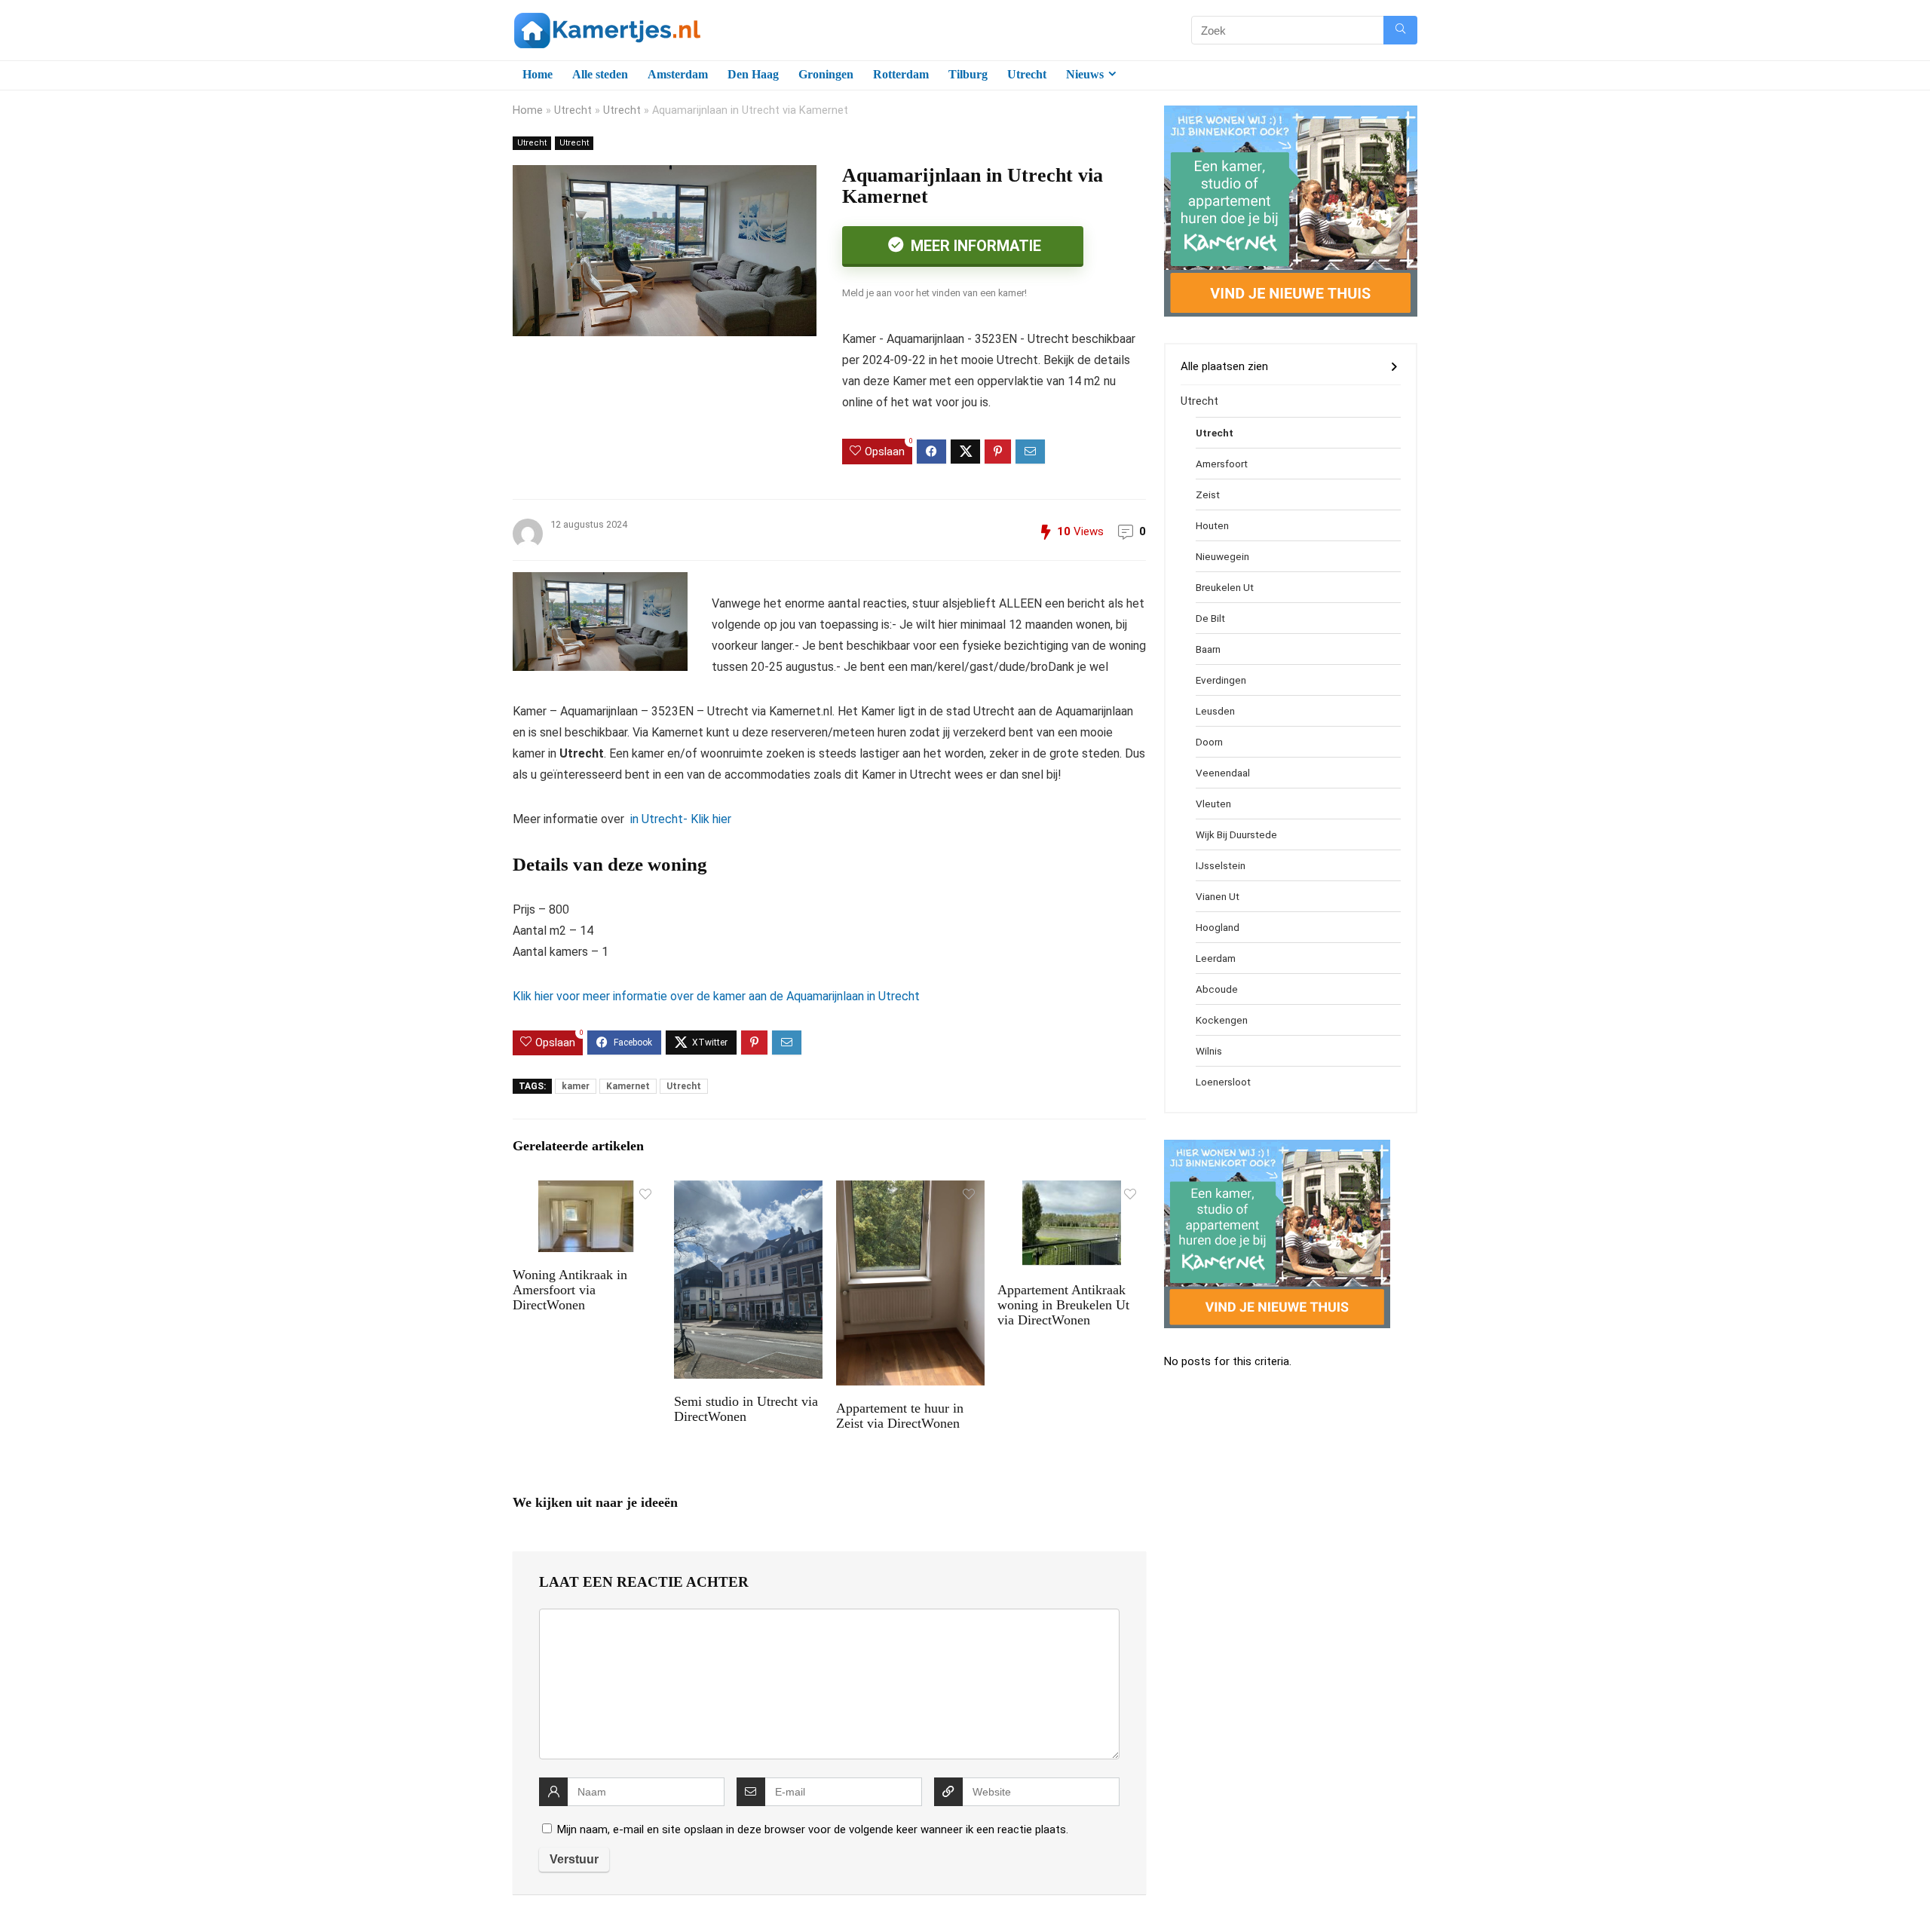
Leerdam (1216, 958)
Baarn (1208, 649)
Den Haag (753, 74)
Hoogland (1218, 927)
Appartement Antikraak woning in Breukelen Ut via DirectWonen (1063, 1305)
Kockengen (1222, 1020)
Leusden (1215, 711)
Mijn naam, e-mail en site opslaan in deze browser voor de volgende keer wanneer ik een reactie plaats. (813, 1829)
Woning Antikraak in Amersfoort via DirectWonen (570, 1290)
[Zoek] (1400, 30)
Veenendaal (1223, 773)
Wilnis (1209, 1051)
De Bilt (1210, 618)
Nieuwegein (1222, 556)
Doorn (1209, 742)
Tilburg (968, 74)
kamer (576, 1086)
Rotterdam (901, 74)
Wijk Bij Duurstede (1236, 834)
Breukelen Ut (1225, 587)
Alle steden (600, 74)
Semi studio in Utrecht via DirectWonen (746, 1409)
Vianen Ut (1218, 896)
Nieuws (1085, 74)
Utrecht (1027, 74)
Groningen (826, 74)
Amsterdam (678, 74)
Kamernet (628, 1086)
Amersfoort (1222, 464)
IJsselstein (1221, 865)
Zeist (1208, 494)
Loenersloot (1223, 1082)
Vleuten (1213, 804)
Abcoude (1217, 989)
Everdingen (1221, 680)
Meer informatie (974, 246)
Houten (1212, 525)
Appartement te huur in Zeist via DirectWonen (900, 1416)
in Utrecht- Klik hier (679, 819)
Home (538, 74)
